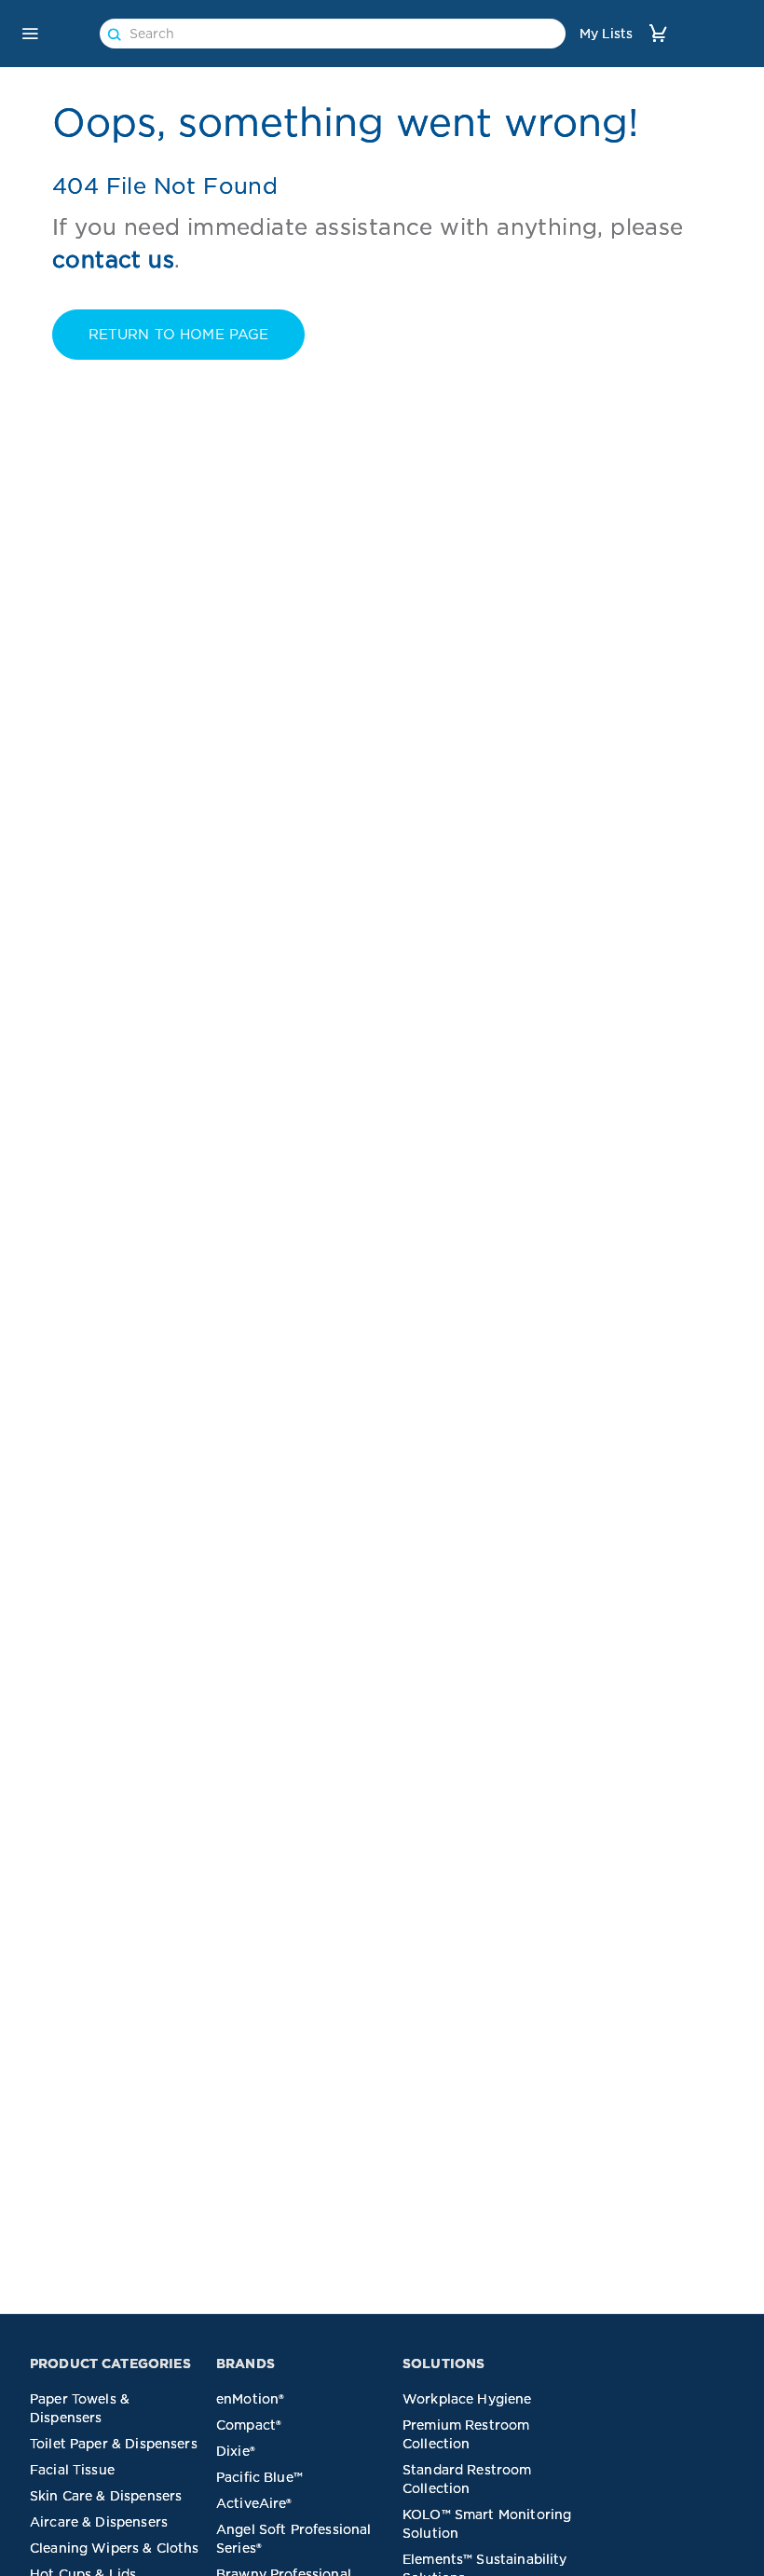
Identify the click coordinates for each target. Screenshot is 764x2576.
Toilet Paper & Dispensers (114, 2444)
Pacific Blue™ (259, 2477)
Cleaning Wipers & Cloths (115, 2548)
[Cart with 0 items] (658, 33)
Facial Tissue (72, 2470)
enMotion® (250, 2399)
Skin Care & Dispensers (106, 2496)
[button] (30, 34)
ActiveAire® (254, 2503)
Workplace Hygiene (467, 2399)
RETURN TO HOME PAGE (179, 335)
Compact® (249, 2425)
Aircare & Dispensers (99, 2522)
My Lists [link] (606, 34)
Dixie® (236, 2451)
